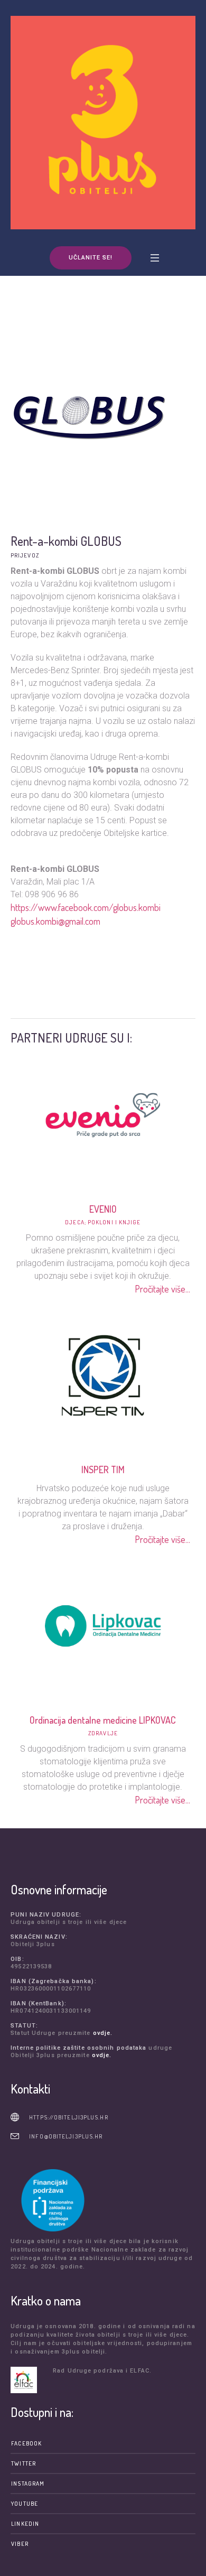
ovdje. (103, 2033)
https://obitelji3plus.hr (68, 2117)
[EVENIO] (103, 1113)
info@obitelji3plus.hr (66, 2136)
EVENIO (103, 1209)
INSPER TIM (103, 1470)
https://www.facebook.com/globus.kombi (86, 907)
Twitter (24, 2463)
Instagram (28, 2484)
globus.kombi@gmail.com (55, 921)
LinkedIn (25, 2524)
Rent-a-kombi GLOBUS (66, 541)
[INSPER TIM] (103, 1374)
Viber (20, 2544)
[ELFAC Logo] (29, 2380)
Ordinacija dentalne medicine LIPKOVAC (103, 1720)
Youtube (25, 2504)
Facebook (26, 2443)
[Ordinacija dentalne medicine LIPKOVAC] (103, 1624)
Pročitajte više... (162, 1289)
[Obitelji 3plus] (103, 123)
